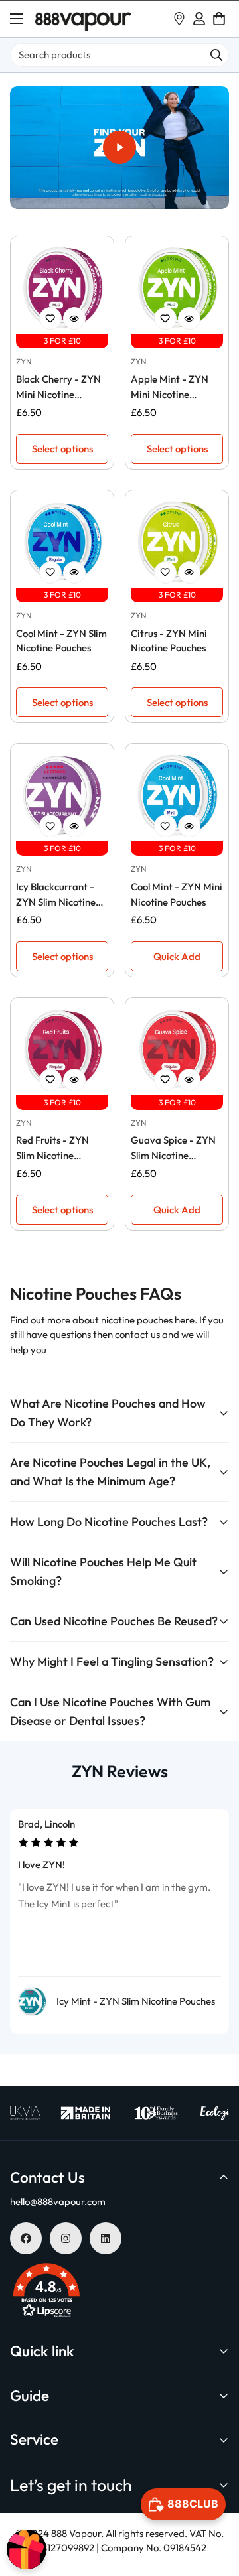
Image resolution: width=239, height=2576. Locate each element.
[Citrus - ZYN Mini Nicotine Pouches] (177, 542)
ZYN (24, 361)
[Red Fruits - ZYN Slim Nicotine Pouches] (62, 1049)
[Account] (199, 19)
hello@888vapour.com (58, 2202)
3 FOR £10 (62, 341)
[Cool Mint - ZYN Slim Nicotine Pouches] (62, 542)
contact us (138, 1334)
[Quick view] (74, 318)
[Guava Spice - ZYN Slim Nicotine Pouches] (177, 1049)
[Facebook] (26, 2238)
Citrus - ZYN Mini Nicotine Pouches (169, 641)
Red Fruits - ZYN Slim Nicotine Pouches (52, 1148)
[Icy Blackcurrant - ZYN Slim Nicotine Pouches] (62, 795)
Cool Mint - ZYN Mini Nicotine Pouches (177, 894)
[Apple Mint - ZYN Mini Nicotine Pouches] (177, 288)
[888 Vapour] (83, 19)
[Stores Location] (179, 19)
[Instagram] (66, 2238)
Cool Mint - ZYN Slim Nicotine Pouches (61, 641)
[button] (219, 19)
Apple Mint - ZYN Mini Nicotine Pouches (170, 387)
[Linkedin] (106, 2238)
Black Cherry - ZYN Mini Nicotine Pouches (58, 387)
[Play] (119, 148)
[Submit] (216, 55)
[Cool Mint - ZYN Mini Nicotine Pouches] (177, 795)
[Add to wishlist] (50, 318)
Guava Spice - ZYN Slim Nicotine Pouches (173, 1148)
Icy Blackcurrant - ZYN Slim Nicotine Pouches (56, 895)
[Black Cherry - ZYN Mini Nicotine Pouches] (62, 288)
